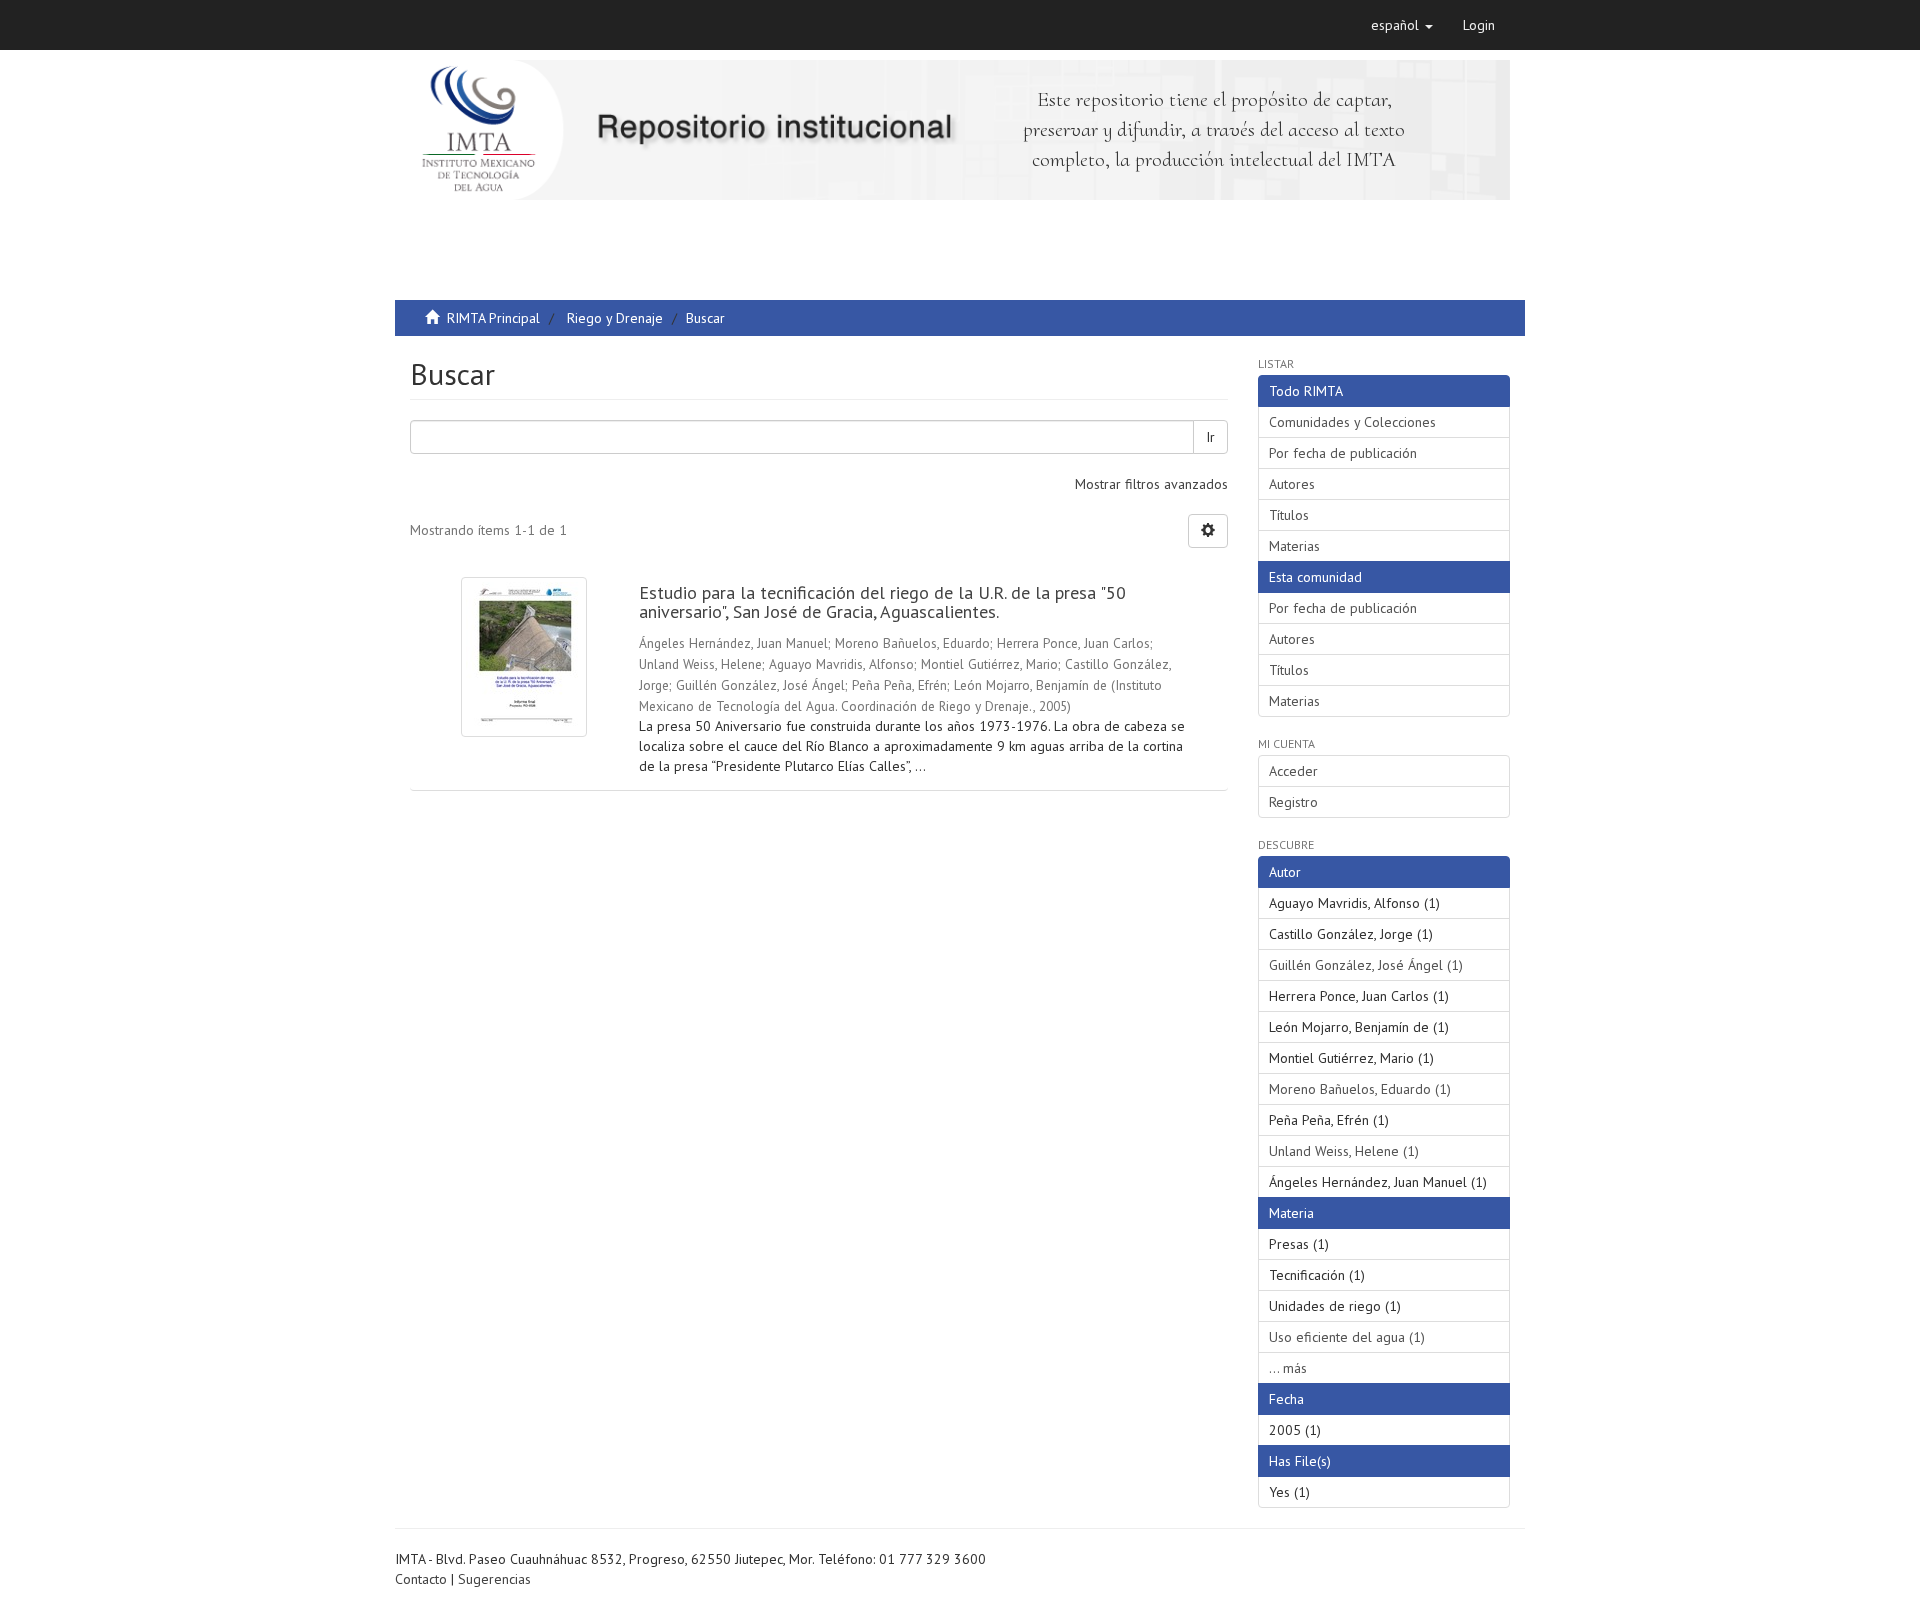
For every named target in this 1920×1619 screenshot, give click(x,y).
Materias (1294, 546)
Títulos (1289, 515)
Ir (1210, 437)
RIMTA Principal (493, 318)
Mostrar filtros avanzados (1151, 484)
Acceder (1293, 771)
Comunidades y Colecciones (1352, 422)
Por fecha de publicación (1343, 453)
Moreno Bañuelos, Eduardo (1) (1360, 1089)
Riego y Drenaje (615, 318)
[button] (1402, 25)
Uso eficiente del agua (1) (1347, 1337)
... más (1288, 1368)
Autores (1292, 484)
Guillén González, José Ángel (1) (1366, 965)
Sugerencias (494, 1579)
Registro (1293, 802)
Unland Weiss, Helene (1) (1344, 1151)
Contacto (421, 1579)
